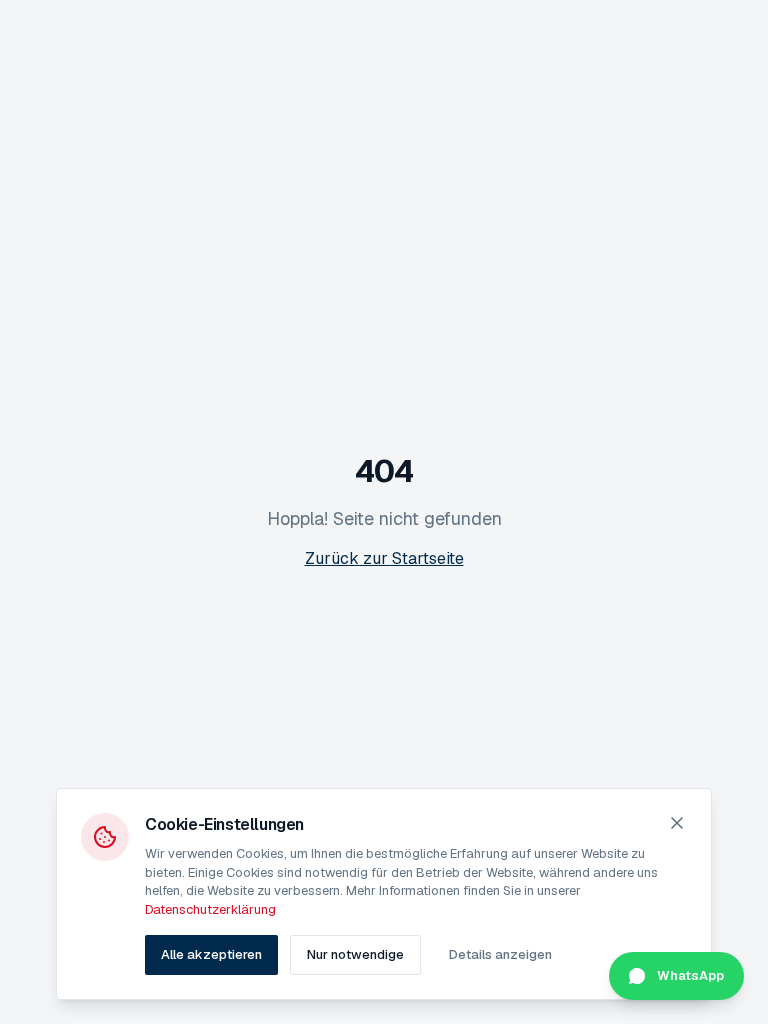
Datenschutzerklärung (210, 909)
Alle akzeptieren (211, 954)
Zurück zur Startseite (384, 558)
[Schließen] (677, 823)
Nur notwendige (355, 954)
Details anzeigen (500, 954)
